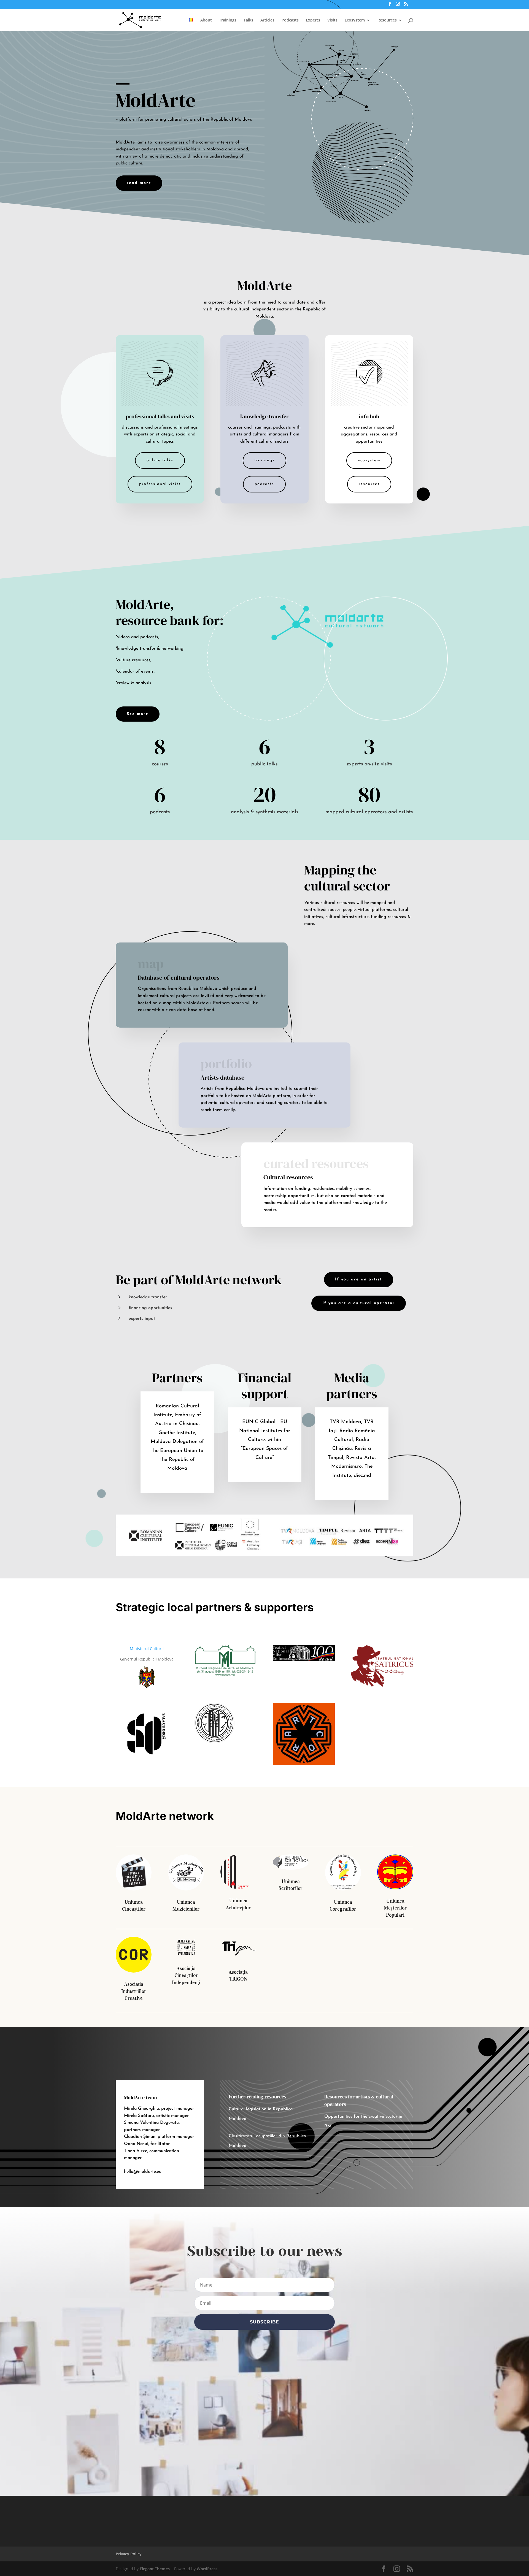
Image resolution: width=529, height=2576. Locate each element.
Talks (248, 20)
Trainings (228, 20)
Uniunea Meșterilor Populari (395, 1908)
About (206, 20)
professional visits (160, 484)
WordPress (207, 2569)
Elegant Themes (155, 2569)
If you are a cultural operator (359, 1303)
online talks (160, 460)
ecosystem (369, 460)
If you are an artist (359, 1279)
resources (369, 484)
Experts (313, 20)
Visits (332, 20)
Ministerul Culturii (147, 1649)
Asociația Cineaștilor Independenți (186, 1975)
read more (139, 183)
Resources (387, 20)
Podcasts (290, 20)
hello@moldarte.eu (143, 2172)
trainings (264, 460)
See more (138, 714)
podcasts (264, 484)
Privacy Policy (129, 2554)
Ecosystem (355, 20)
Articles (267, 20)
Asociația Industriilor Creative (134, 1991)
